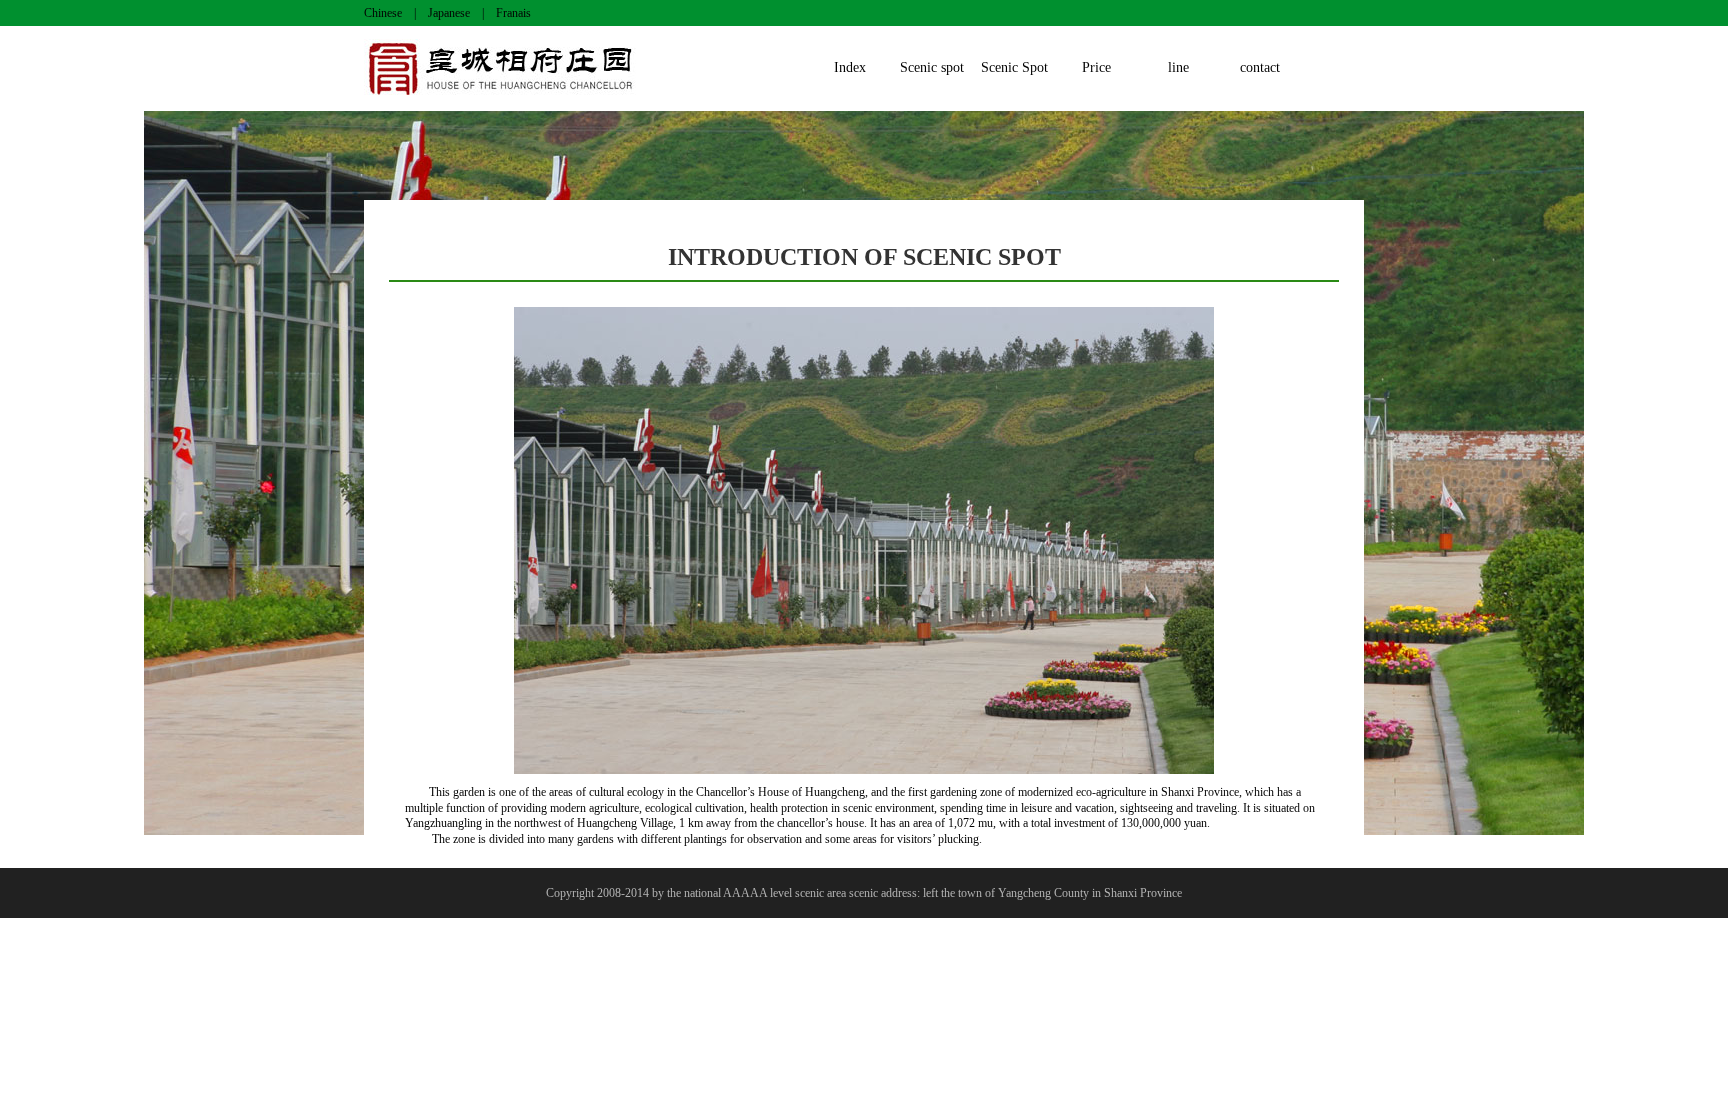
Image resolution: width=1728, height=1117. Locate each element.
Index (850, 67)
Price (1096, 67)
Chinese (383, 13)
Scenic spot (932, 67)
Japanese (449, 13)
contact (1260, 67)
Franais (513, 13)
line (1178, 67)
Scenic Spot (1014, 67)
